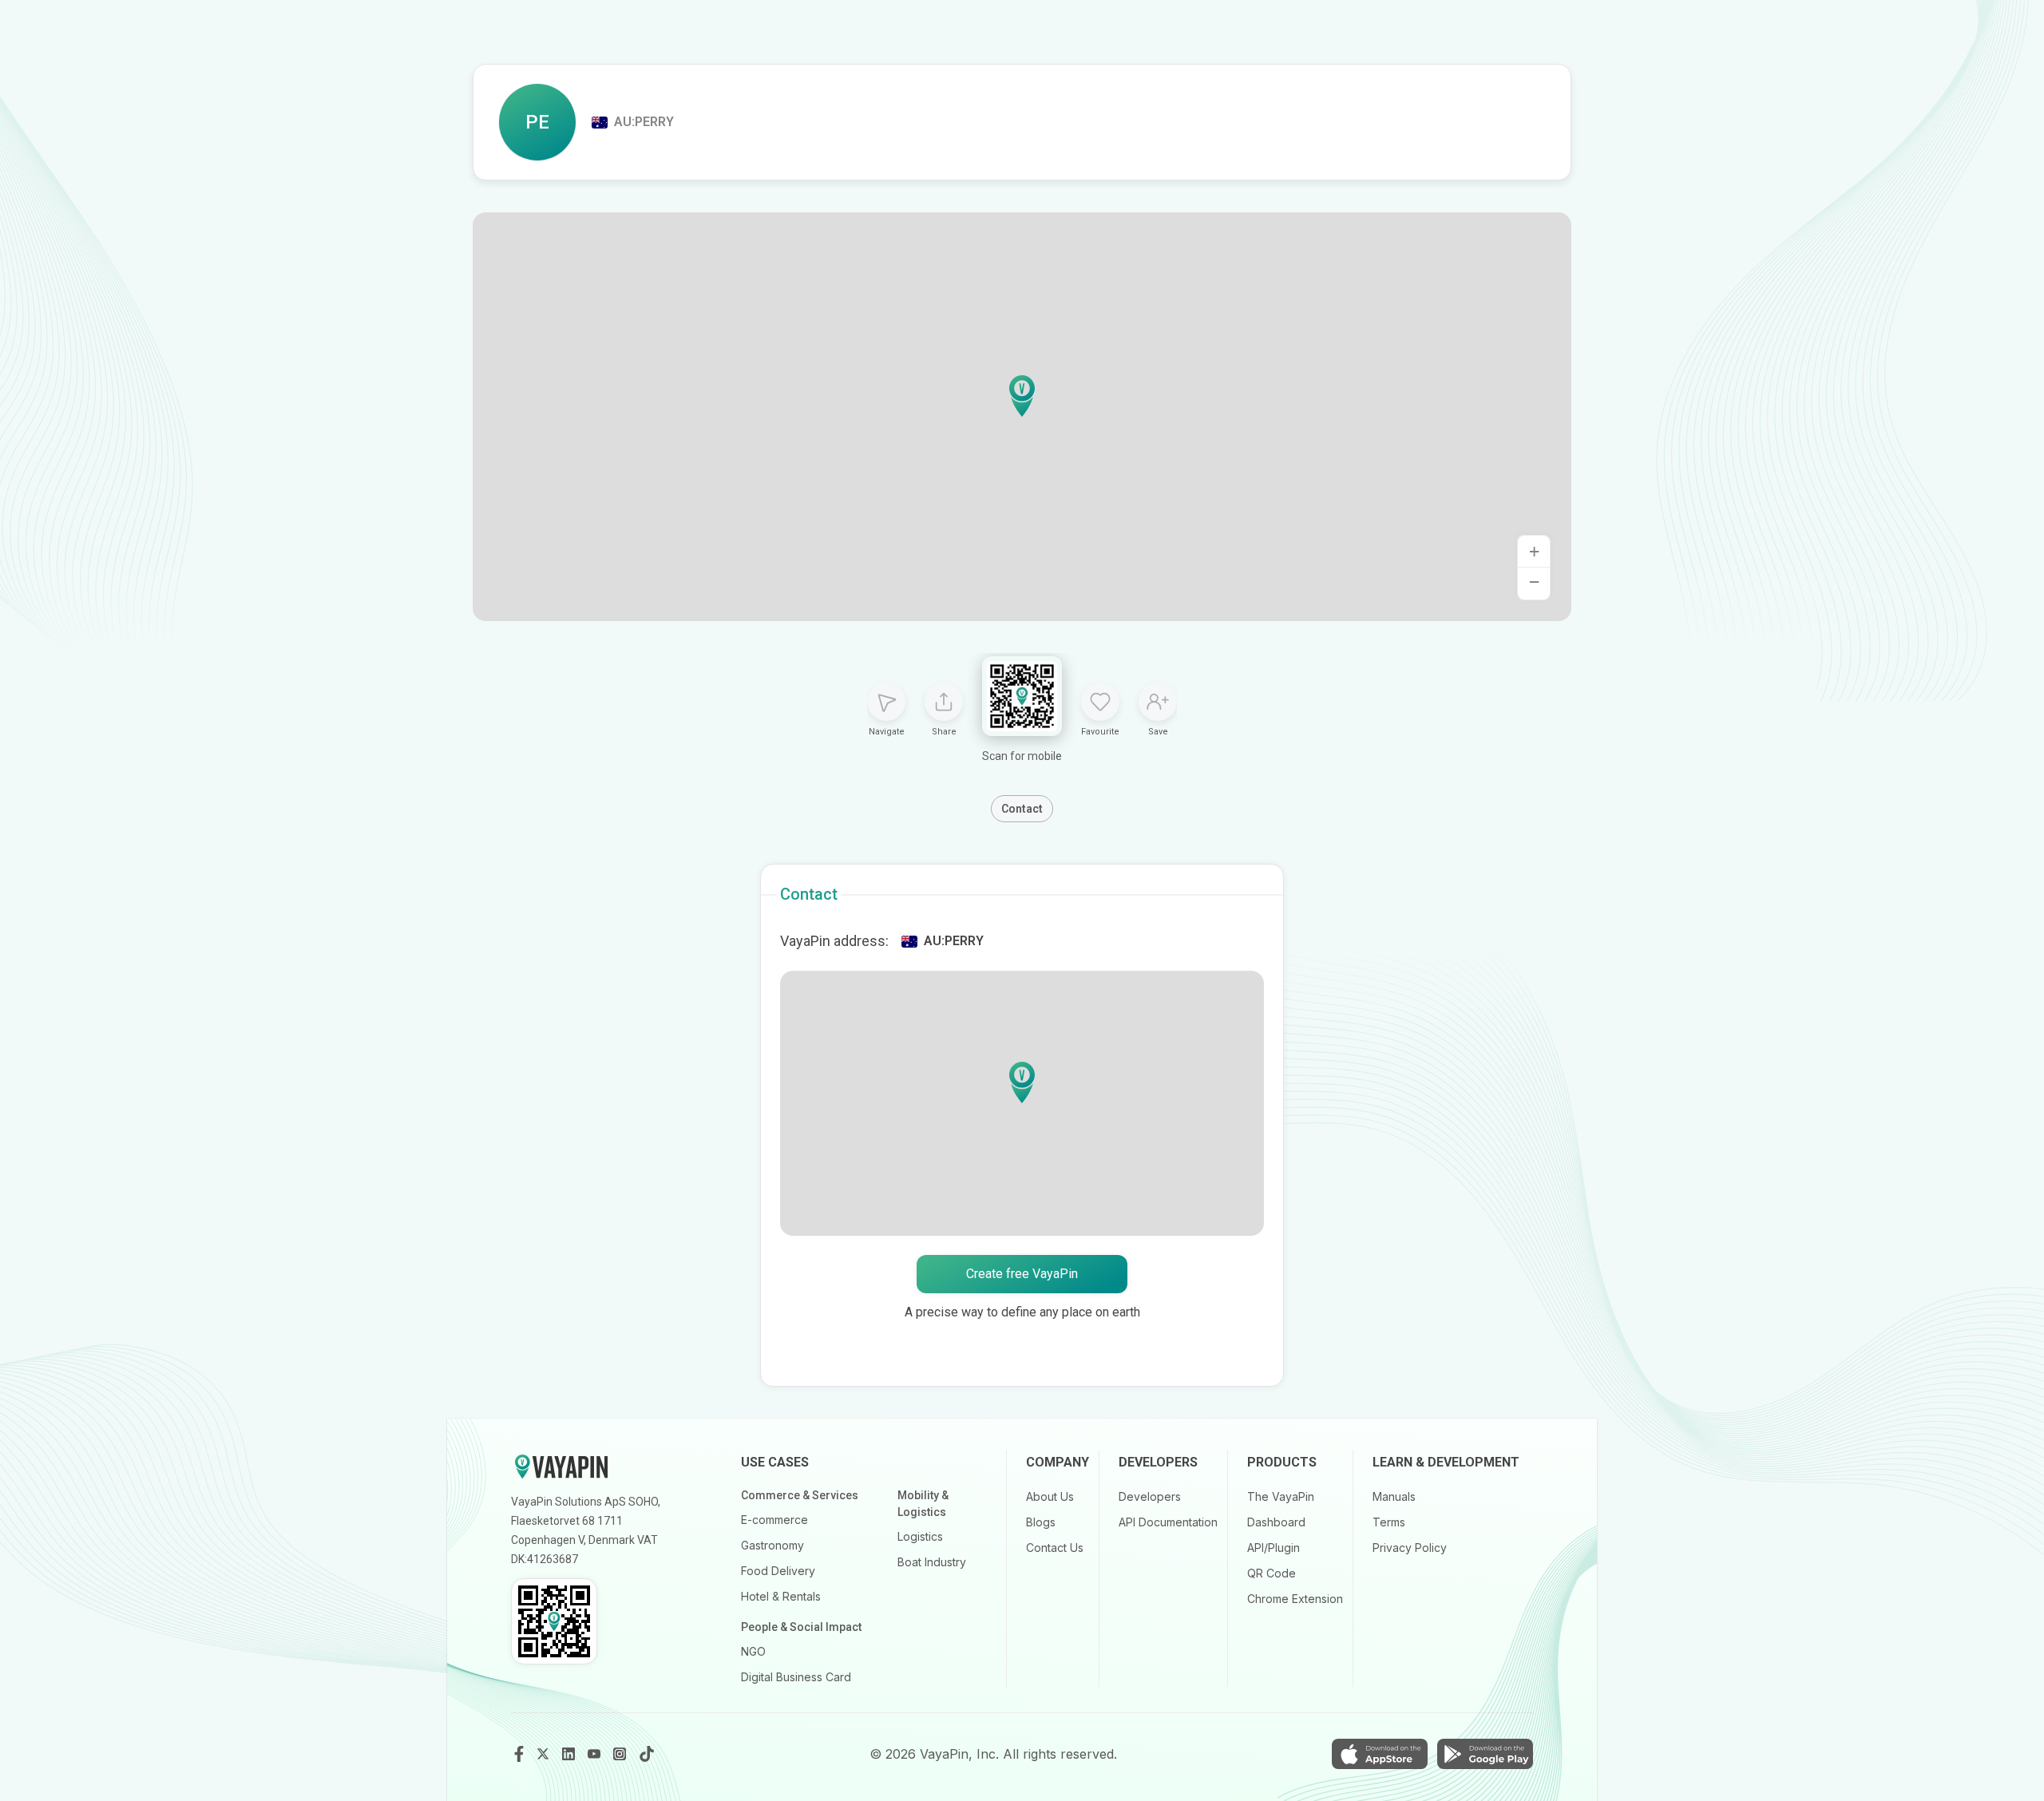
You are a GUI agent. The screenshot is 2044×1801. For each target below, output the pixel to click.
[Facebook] (519, 1754)
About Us (1050, 1496)
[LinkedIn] (570, 1754)
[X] (545, 1754)
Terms (1389, 1522)
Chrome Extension (1295, 1599)
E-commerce (774, 1520)
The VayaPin (1281, 1496)
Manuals (1394, 1496)
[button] (1022, 396)
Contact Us (1055, 1548)
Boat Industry (932, 1562)
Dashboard (1276, 1522)
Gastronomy (772, 1545)
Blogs (1041, 1522)
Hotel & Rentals (781, 1596)
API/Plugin (1274, 1548)
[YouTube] (596, 1754)
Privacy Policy (1410, 1548)
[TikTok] (647, 1754)
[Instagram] (621, 1754)
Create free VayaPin (1022, 1274)
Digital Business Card (796, 1677)
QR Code (1272, 1573)
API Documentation (1168, 1522)
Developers (1150, 1496)
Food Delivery (778, 1571)
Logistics (920, 1536)
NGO (753, 1651)
